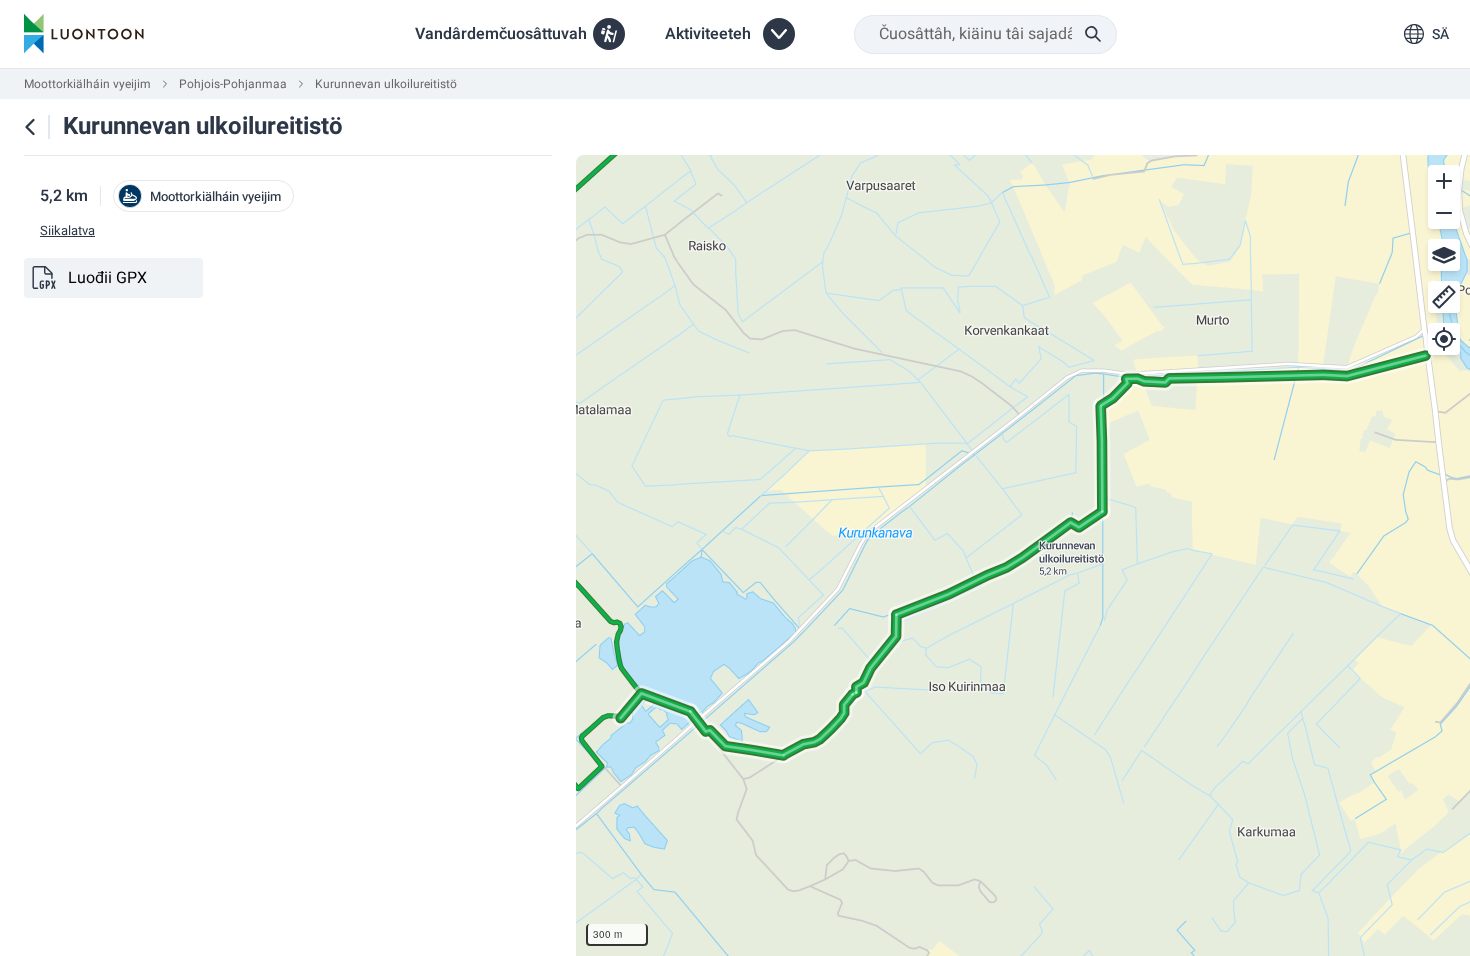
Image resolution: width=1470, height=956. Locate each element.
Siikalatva (67, 231)
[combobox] (985, 34)
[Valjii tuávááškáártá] (1444, 255)
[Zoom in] (1444, 181)
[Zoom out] (1444, 213)
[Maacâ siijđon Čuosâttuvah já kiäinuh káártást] (30, 127)
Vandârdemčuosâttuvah (501, 34)
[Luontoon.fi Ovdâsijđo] (84, 34)
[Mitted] (1444, 297)
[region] (1023, 555)
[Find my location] (1444, 339)
